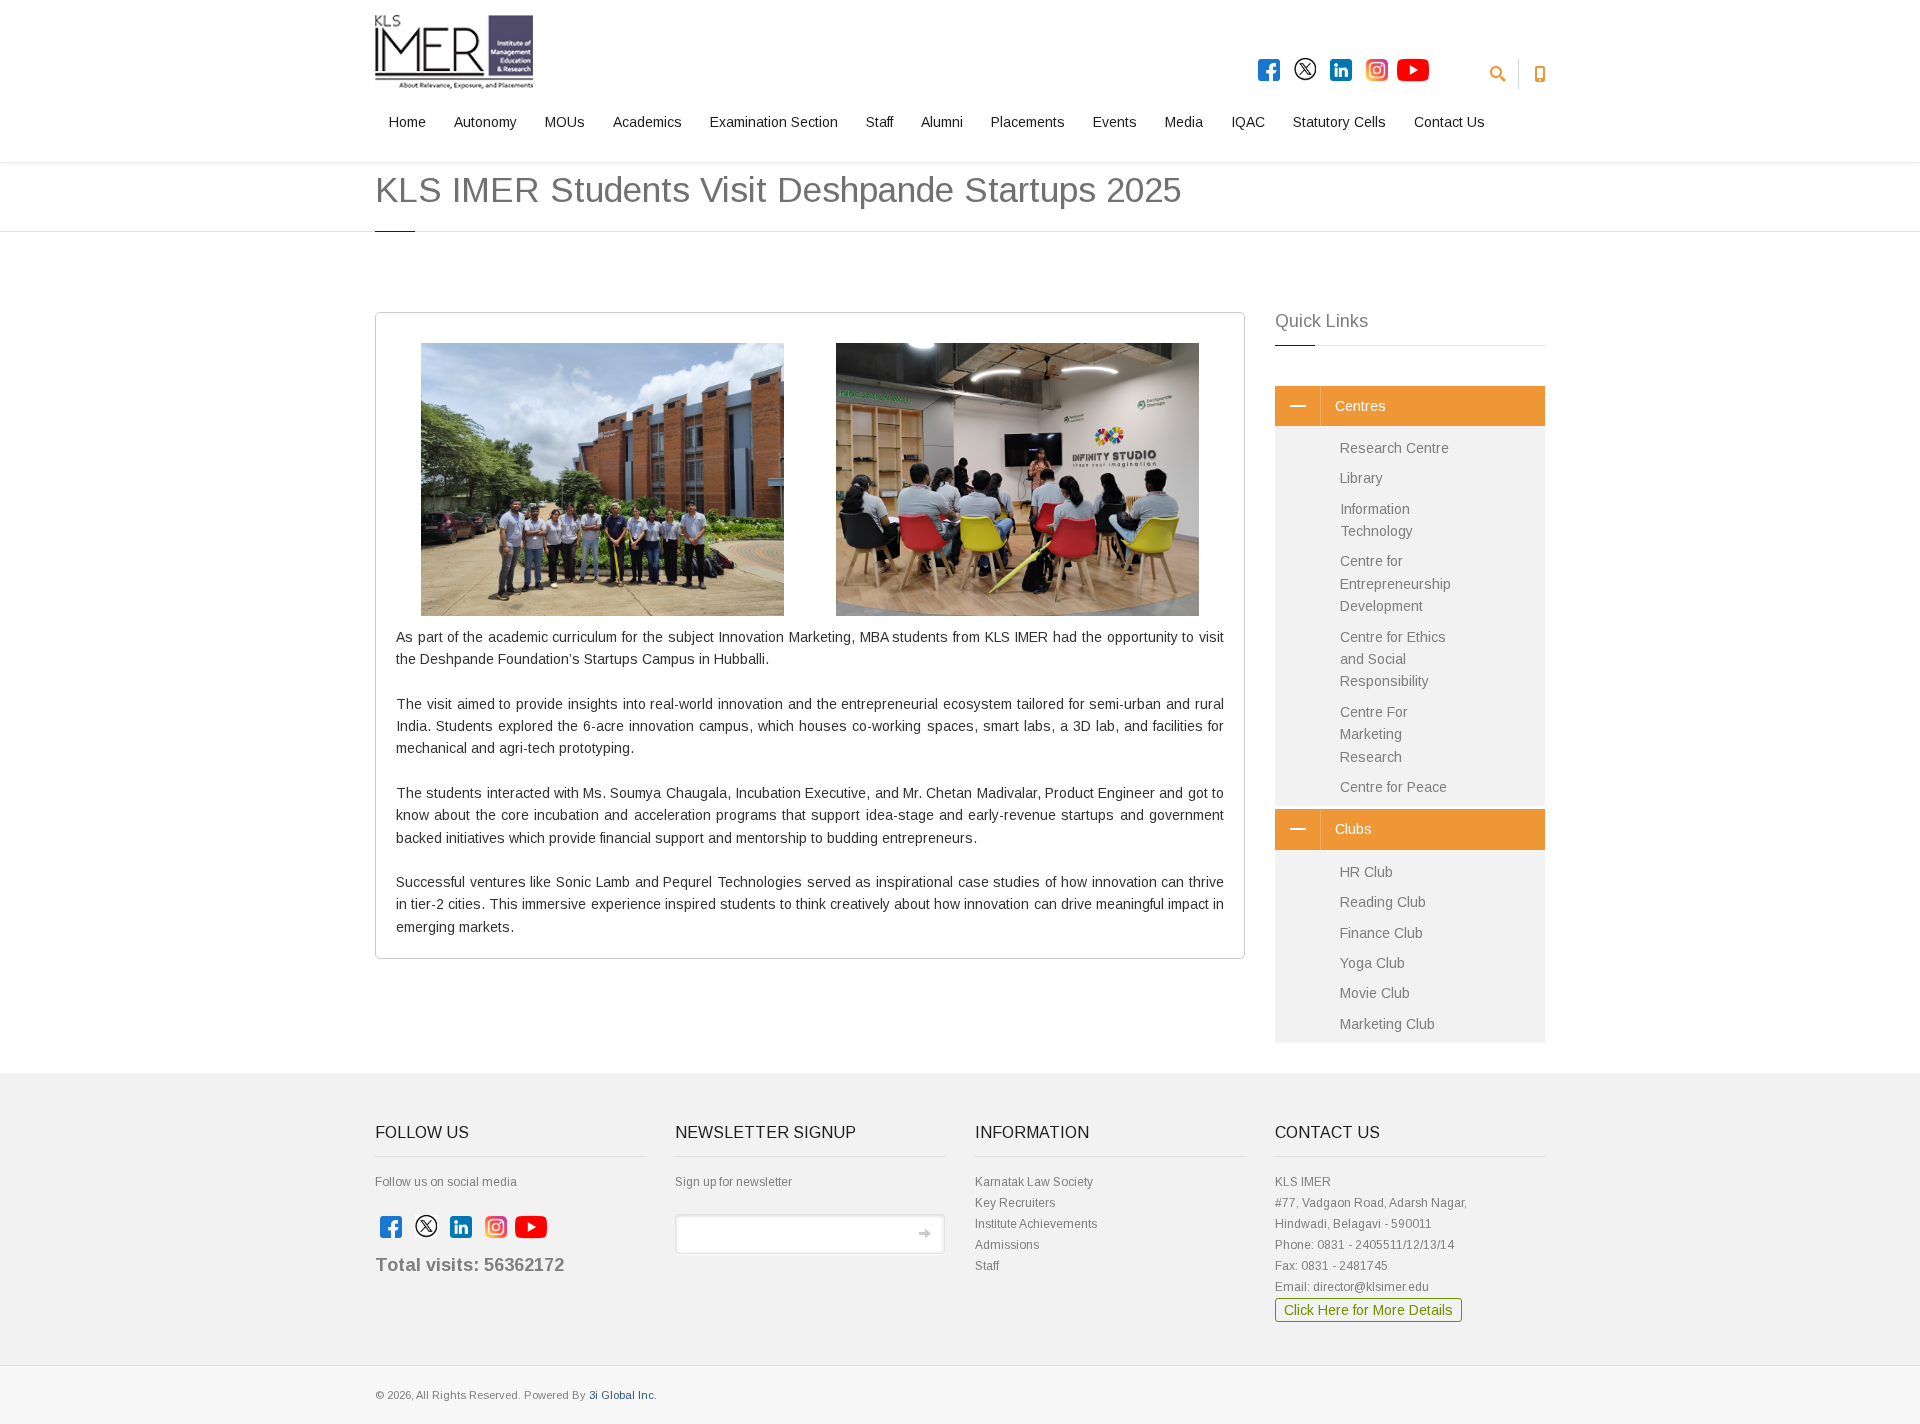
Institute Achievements (1036, 1224)
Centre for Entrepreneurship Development (1395, 583)
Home (407, 122)
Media (1184, 122)
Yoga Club (1372, 963)
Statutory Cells (1339, 122)
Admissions (1007, 1245)
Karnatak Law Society (1034, 1182)
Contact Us (1449, 122)
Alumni (942, 122)
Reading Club (1383, 902)
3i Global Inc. (623, 1395)
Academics (647, 122)
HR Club (1366, 872)
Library (1361, 478)
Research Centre (1394, 448)
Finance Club (1381, 933)
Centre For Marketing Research (1374, 734)
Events (1115, 122)
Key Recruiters (1015, 1203)
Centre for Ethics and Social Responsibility (1393, 659)
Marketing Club (1387, 1024)
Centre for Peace (1393, 787)
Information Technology (1376, 520)
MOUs (565, 122)
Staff (879, 122)
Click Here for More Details (1368, 1310)
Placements (1028, 122)
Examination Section (774, 122)
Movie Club (1375, 993)
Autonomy (485, 122)
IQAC (1248, 122)
